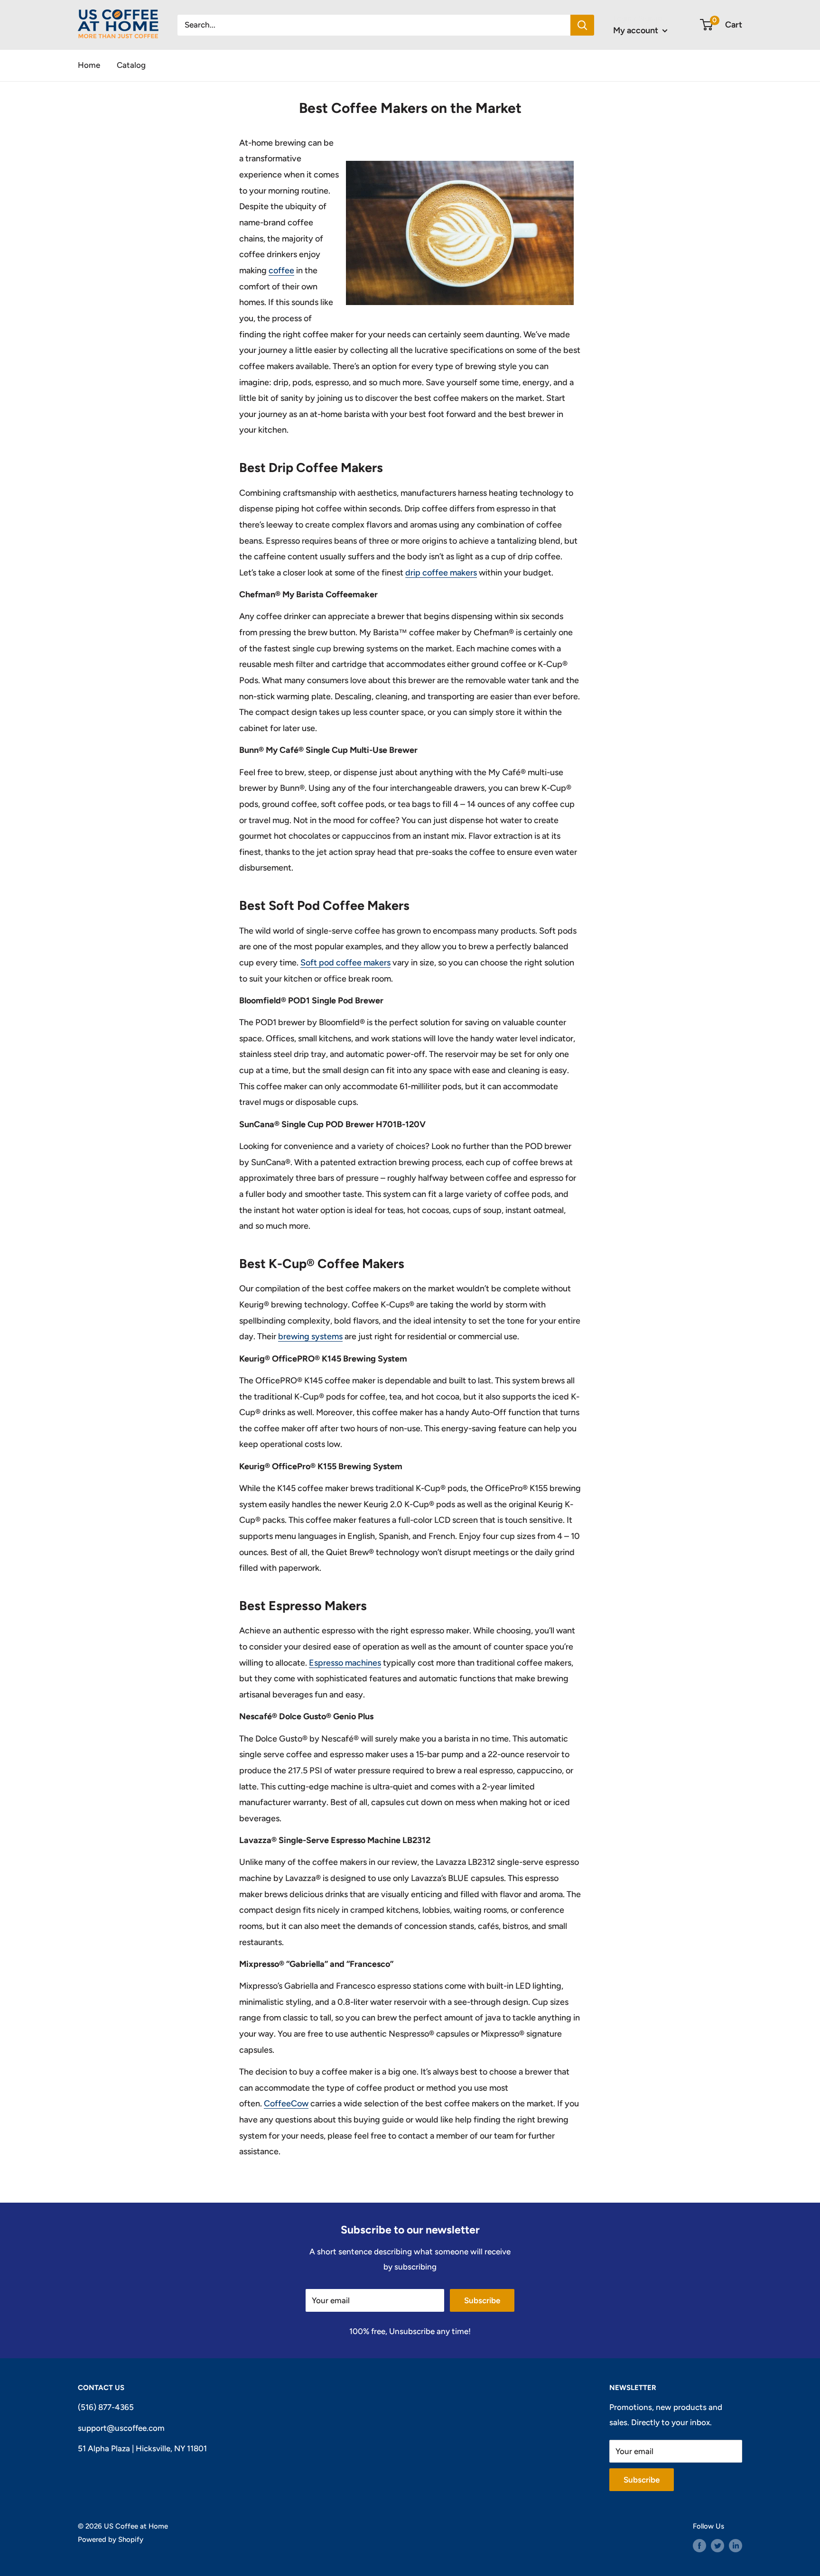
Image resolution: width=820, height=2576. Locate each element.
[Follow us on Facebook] (699, 2545)
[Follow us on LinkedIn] (736, 2545)
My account (637, 30)
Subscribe (482, 2300)
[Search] (582, 25)
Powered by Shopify (111, 2539)
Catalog (131, 65)
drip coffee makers (441, 573)
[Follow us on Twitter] (717, 2545)
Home (89, 65)
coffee (281, 270)
